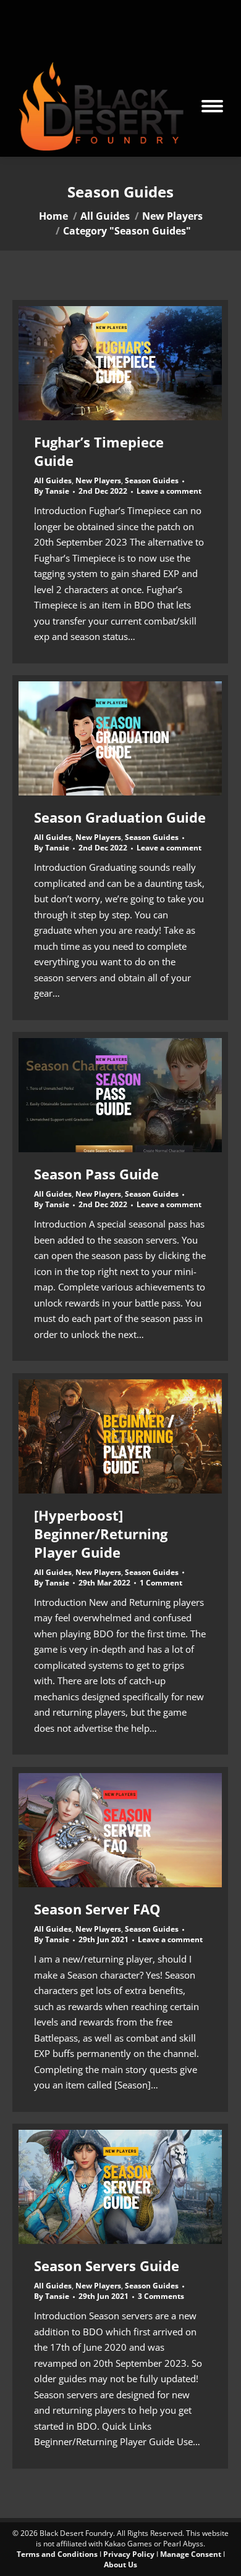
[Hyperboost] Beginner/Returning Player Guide (101, 1534)
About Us (120, 2565)
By (52, 491)
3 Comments (161, 2296)
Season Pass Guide (96, 1174)
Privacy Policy (129, 2554)
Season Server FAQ (97, 1909)
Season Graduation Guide (120, 817)
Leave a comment (169, 491)
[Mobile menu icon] (212, 106)
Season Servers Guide (107, 2266)
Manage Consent (191, 2554)
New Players (98, 480)
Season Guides (152, 480)
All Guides (53, 480)
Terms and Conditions (57, 2554)
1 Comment (161, 1583)
